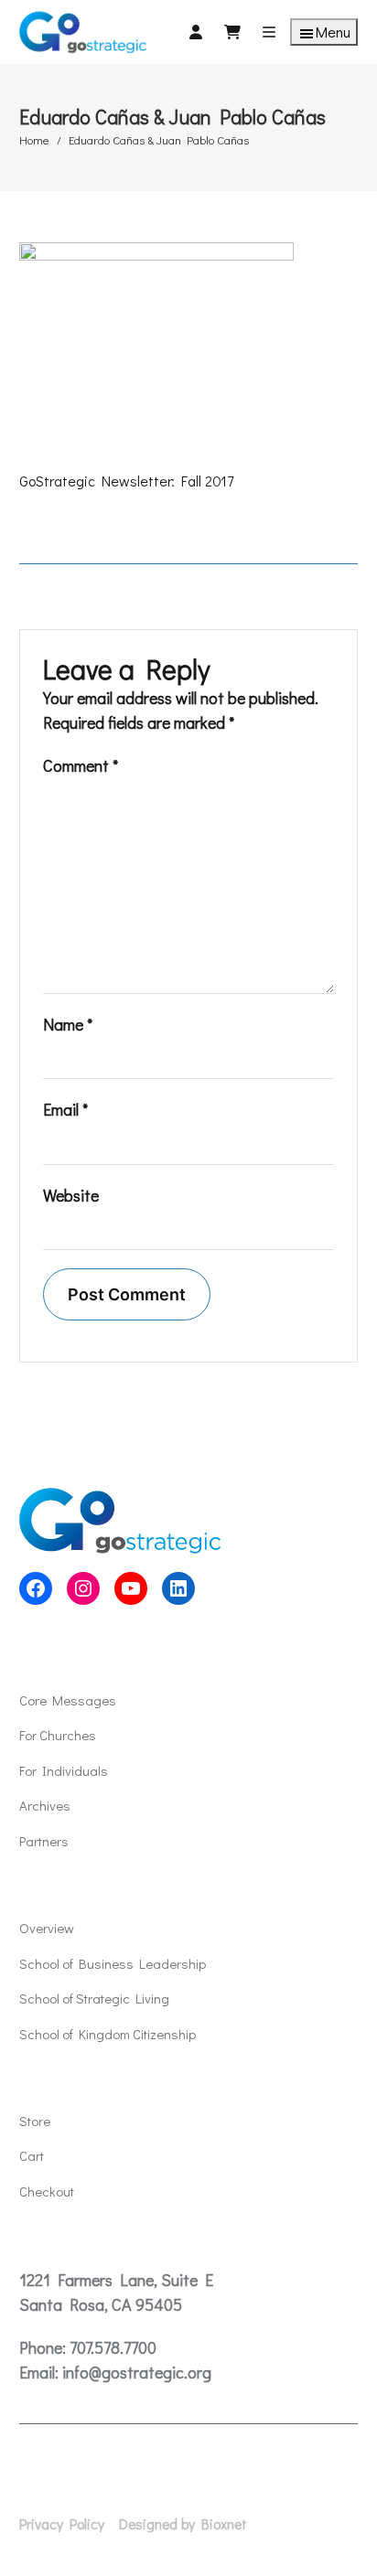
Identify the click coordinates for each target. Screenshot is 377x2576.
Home (34, 139)
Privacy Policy (62, 2524)
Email (65, 1109)
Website (71, 1195)
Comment (81, 765)
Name (68, 1024)
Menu (333, 32)
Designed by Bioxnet (183, 2524)
